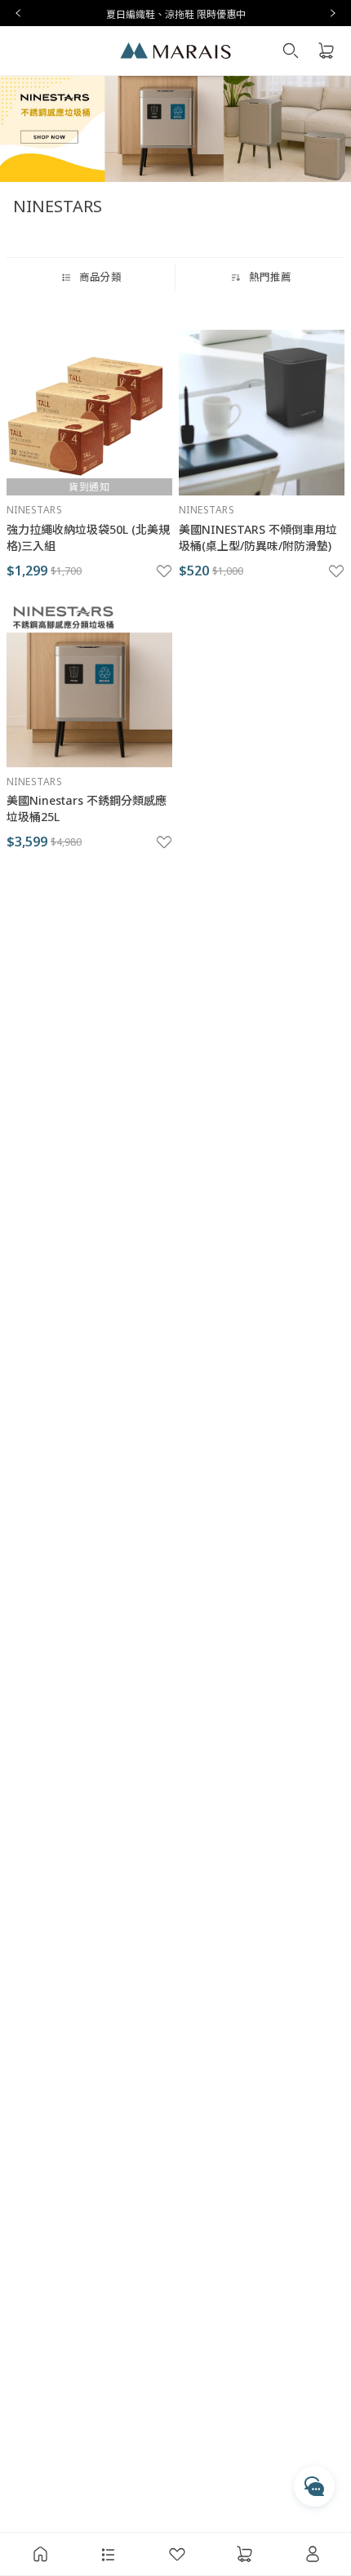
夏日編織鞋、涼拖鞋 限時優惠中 (176, 14)
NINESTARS (34, 510)
